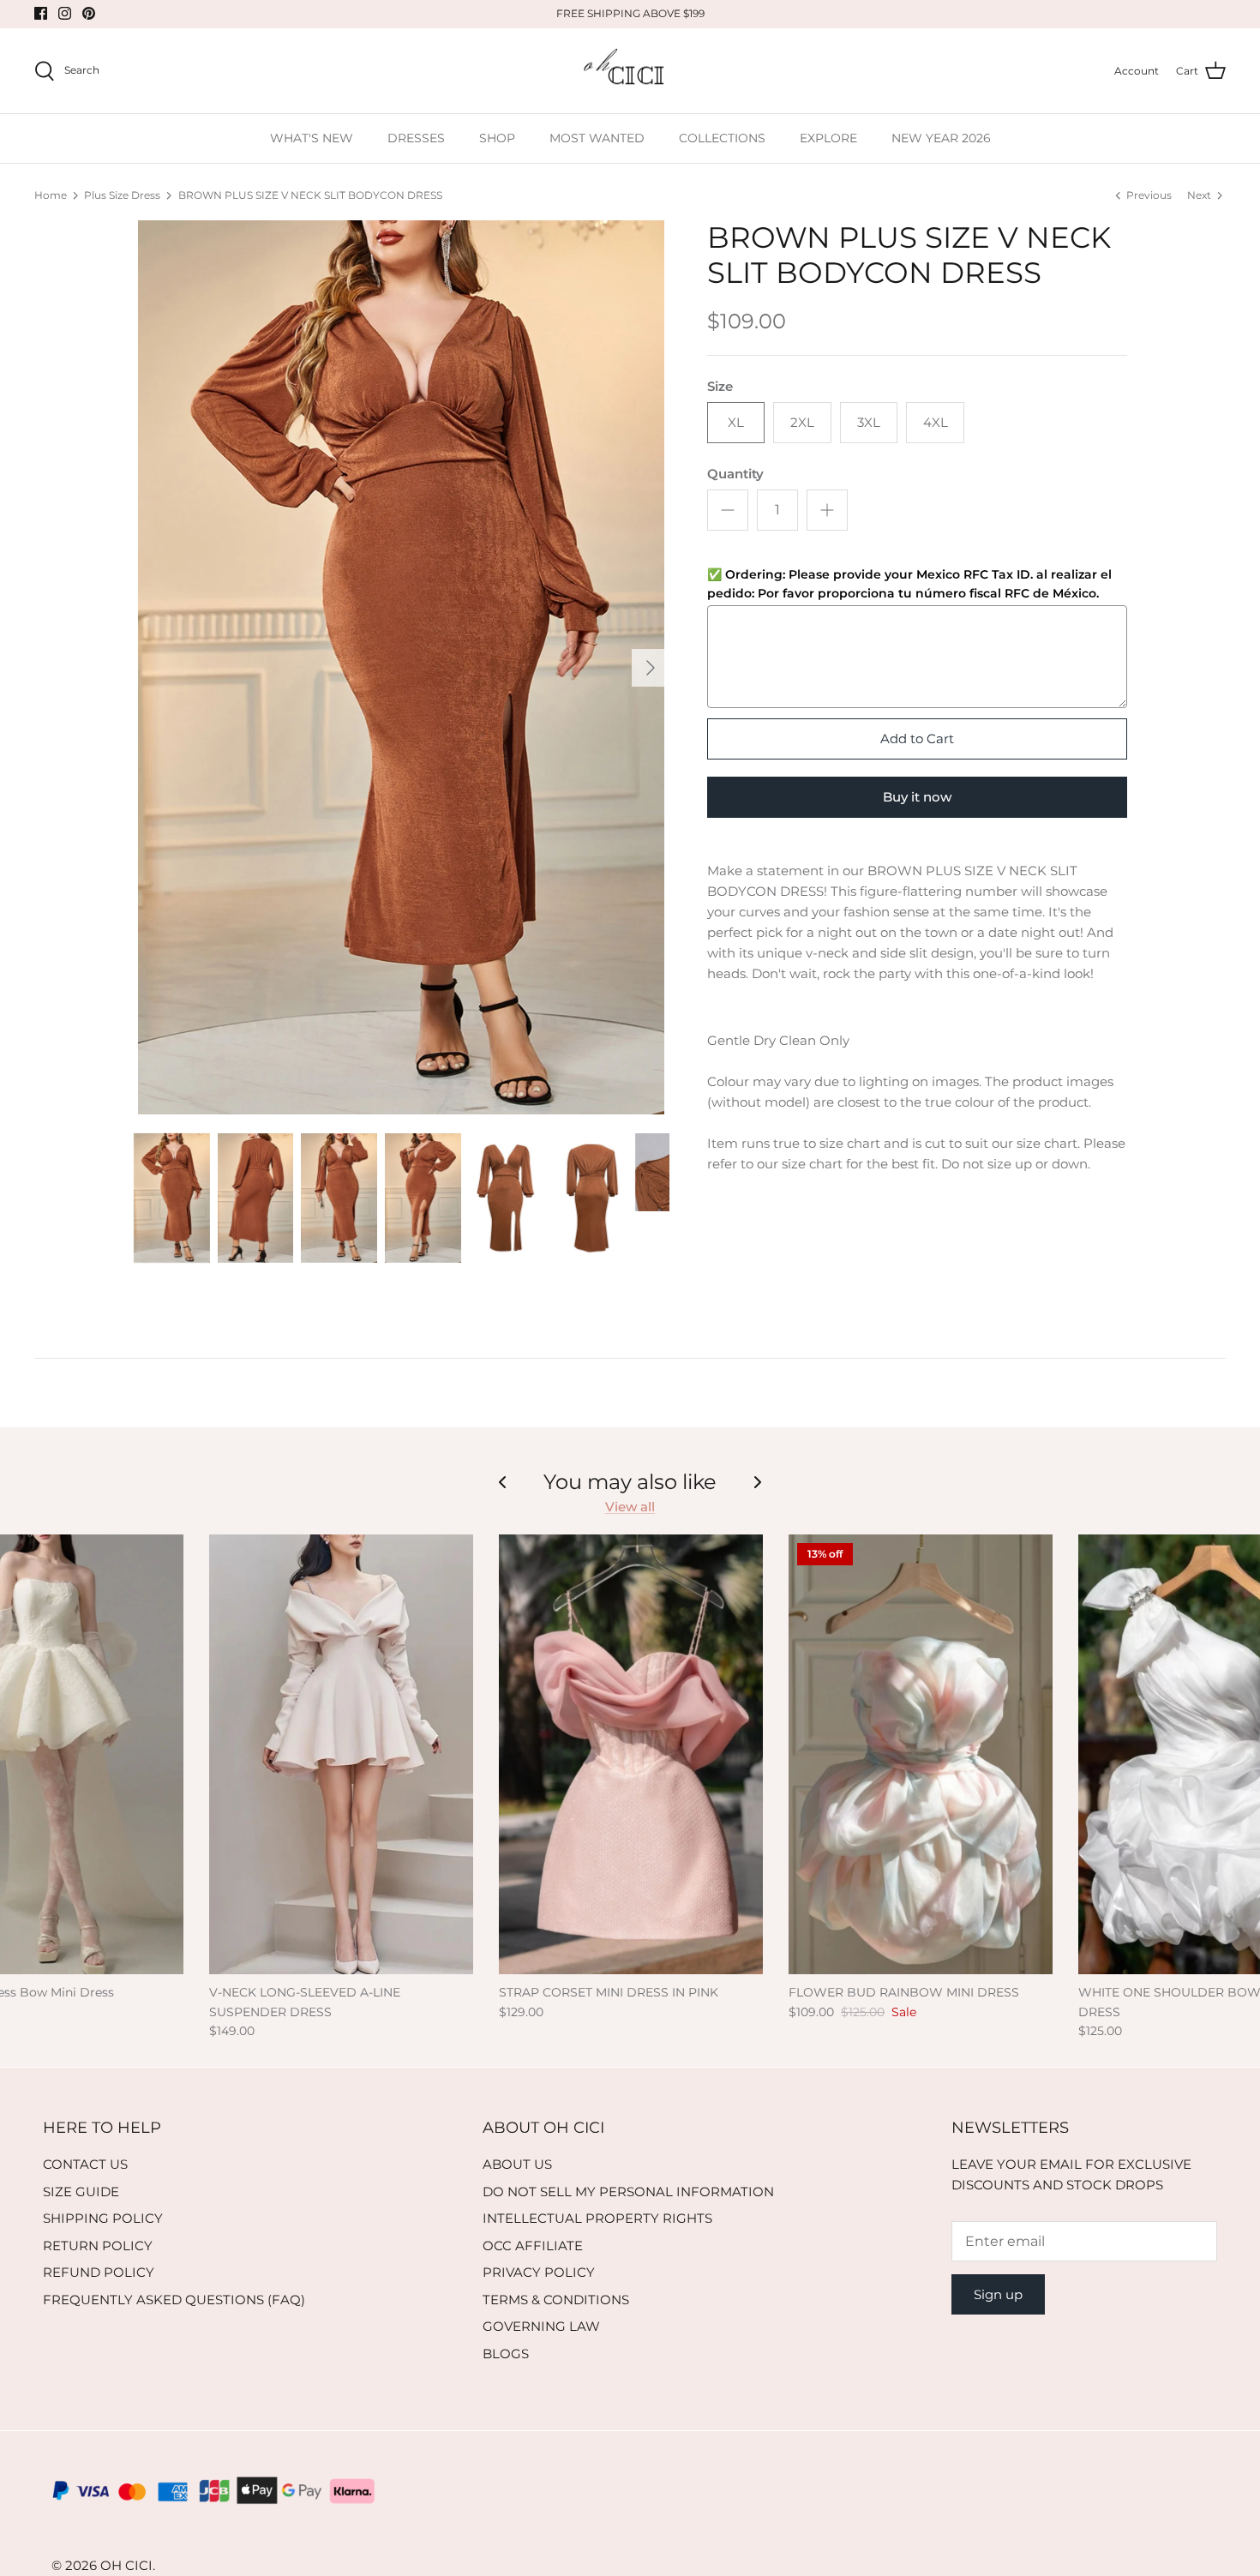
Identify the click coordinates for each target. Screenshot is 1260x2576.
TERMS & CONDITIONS (556, 2300)
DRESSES (416, 138)
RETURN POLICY (98, 2246)
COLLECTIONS (722, 138)
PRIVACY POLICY (539, 2272)
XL (736, 422)
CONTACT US (85, 2164)
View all (630, 1507)
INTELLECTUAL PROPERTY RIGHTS (597, 2218)
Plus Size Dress (122, 195)
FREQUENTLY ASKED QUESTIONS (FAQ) (174, 2300)
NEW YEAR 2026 (941, 138)
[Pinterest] (89, 13)
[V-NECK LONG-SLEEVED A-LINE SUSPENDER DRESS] (341, 1754)
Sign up (998, 2294)
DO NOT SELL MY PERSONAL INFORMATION (628, 2192)
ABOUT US (517, 2164)
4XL (936, 422)
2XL (802, 422)
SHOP (497, 138)
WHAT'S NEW (312, 138)
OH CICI (126, 2565)
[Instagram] (65, 13)
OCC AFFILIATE (533, 2246)
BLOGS (506, 2354)
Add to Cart (917, 739)
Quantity (735, 474)
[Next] (651, 668)
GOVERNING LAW (541, 2326)
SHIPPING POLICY (103, 2218)
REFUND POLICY (99, 2272)
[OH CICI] (630, 71)
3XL (869, 422)
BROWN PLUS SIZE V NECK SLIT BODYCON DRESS (310, 195)
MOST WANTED (597, 138)
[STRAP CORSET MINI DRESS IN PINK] (631, 1754)
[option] (401, 667)
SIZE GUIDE (81, 2192)
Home (51, 195)
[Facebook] (41, 13)
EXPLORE (828, 138)
